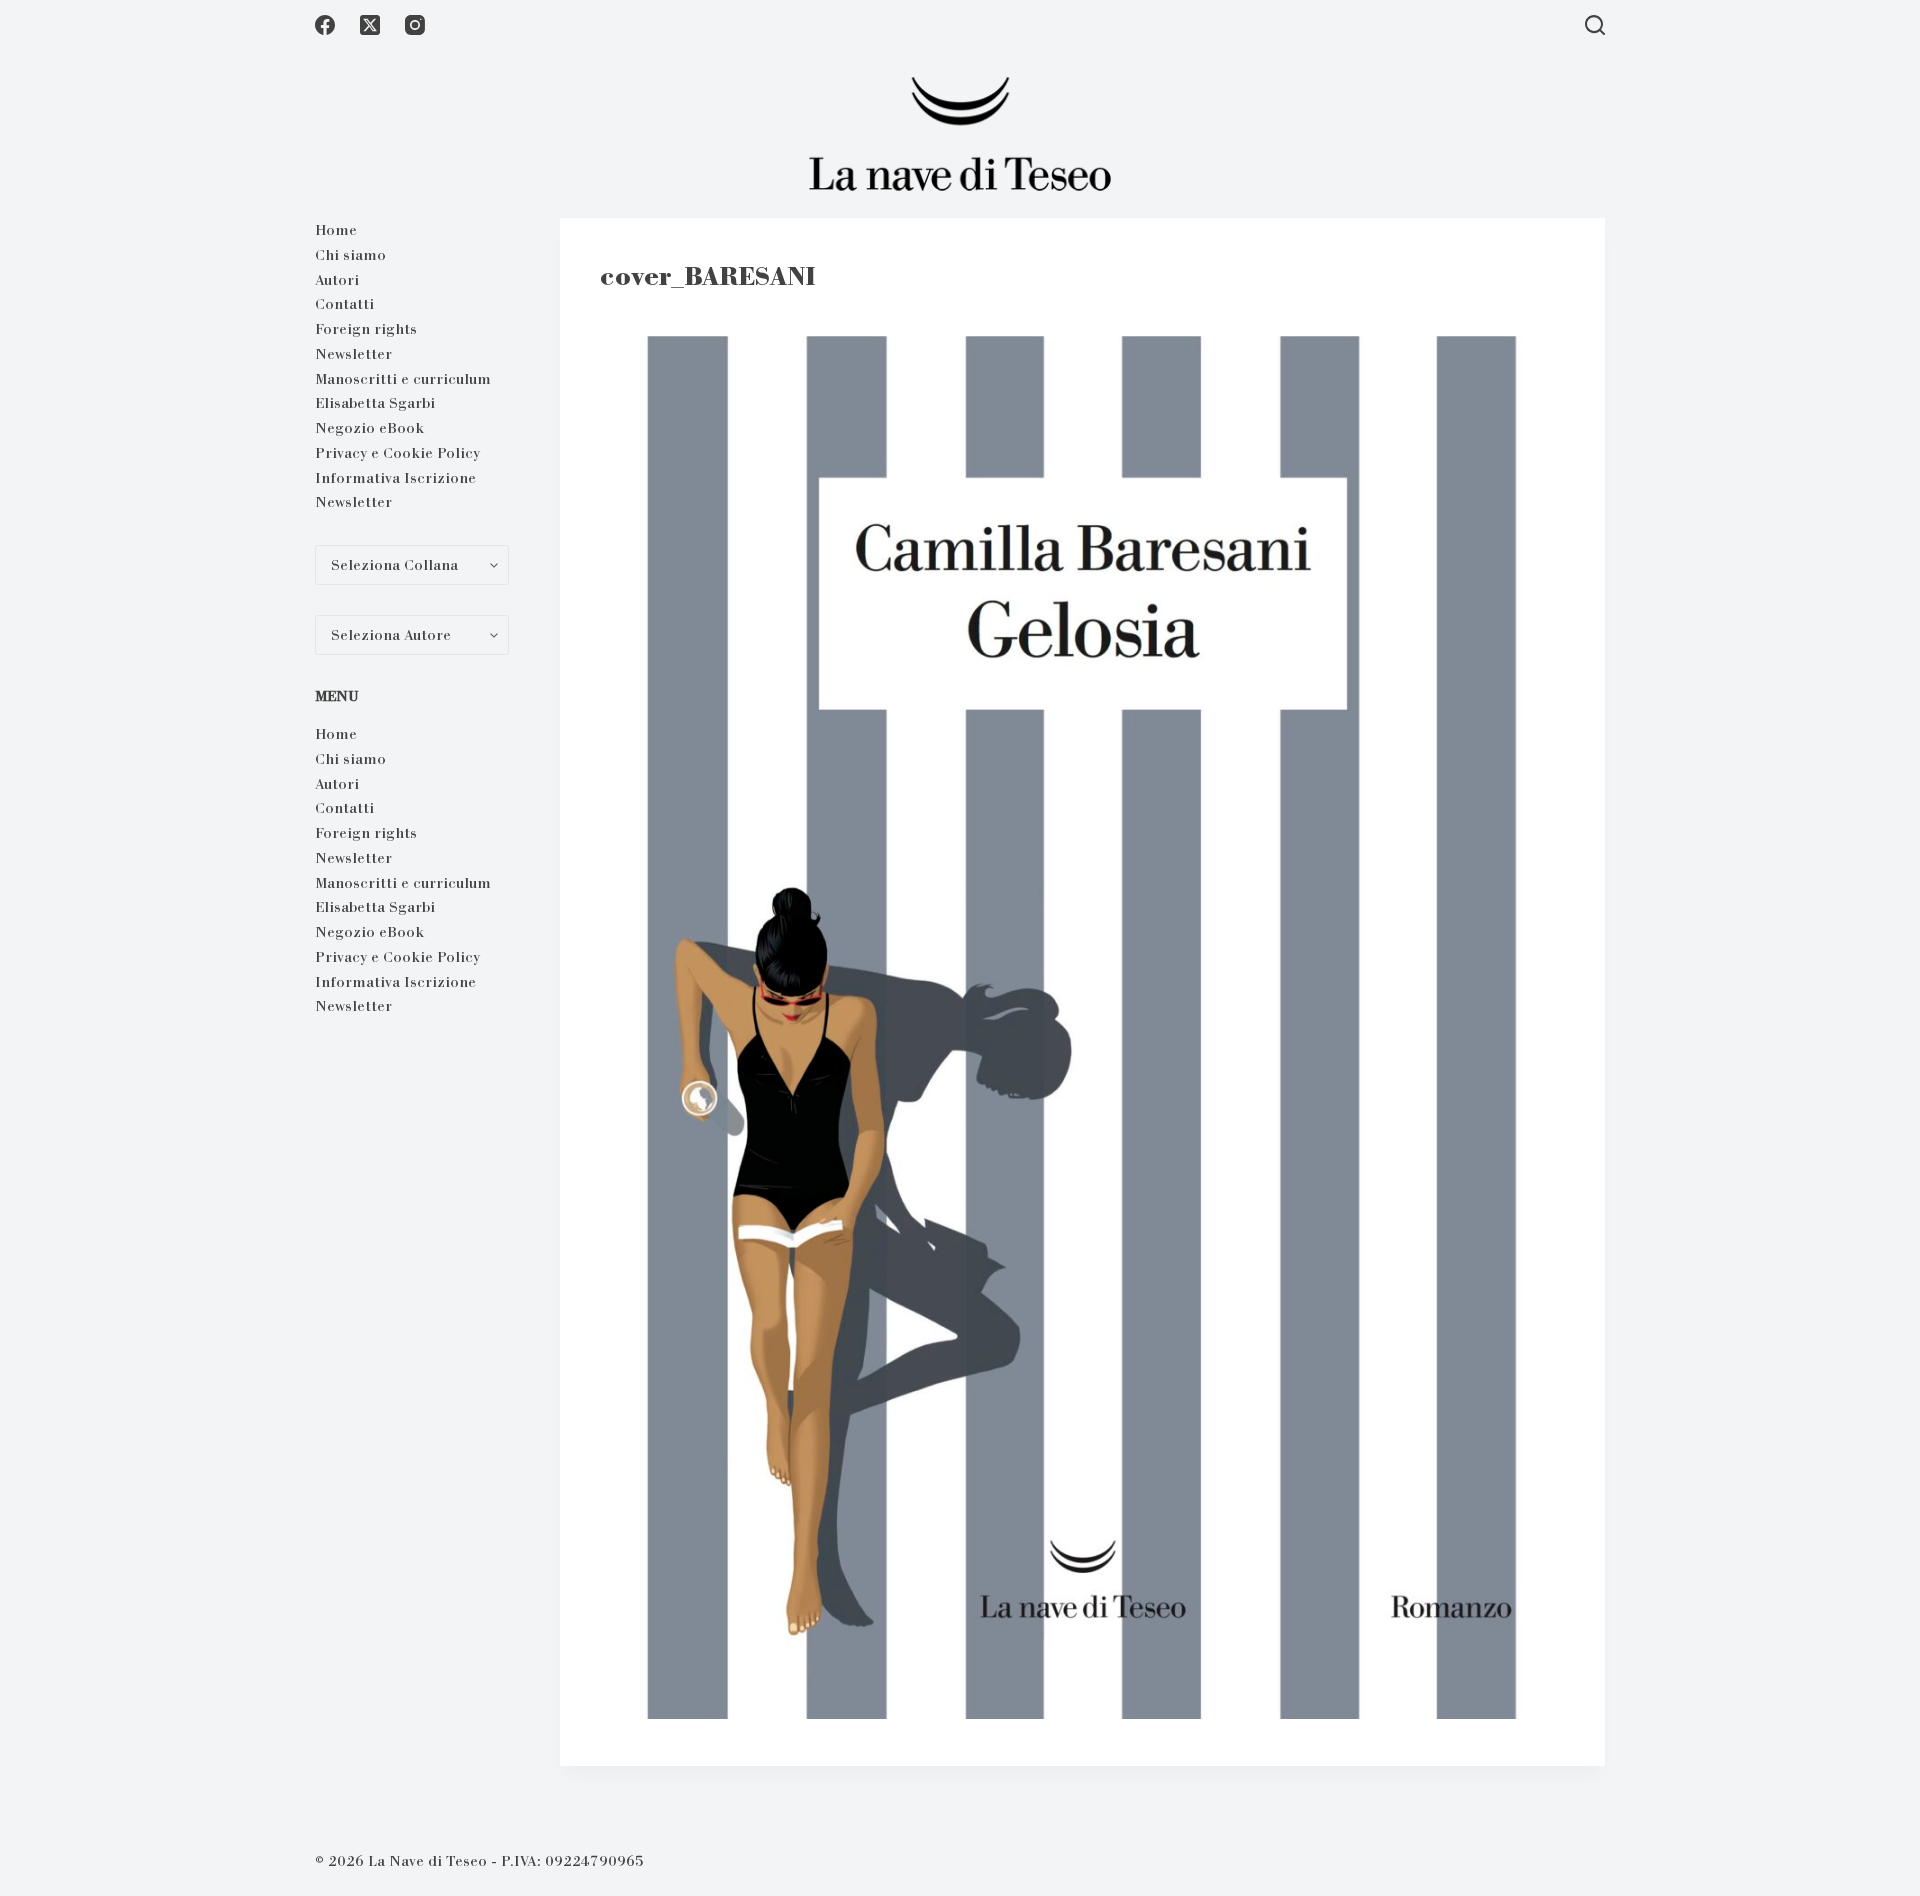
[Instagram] (415, 25)
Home (336, 230)
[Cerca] (1595, 25)
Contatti (344, 304)
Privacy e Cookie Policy (397, 453)
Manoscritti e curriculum (403, 379)
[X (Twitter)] (370, 25)
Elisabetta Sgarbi (375, 403)
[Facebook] (325, 25)
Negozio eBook (369, 428)
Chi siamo (350, 255)
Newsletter (353, 354)
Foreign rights (366, 329)
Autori (337, 280)
